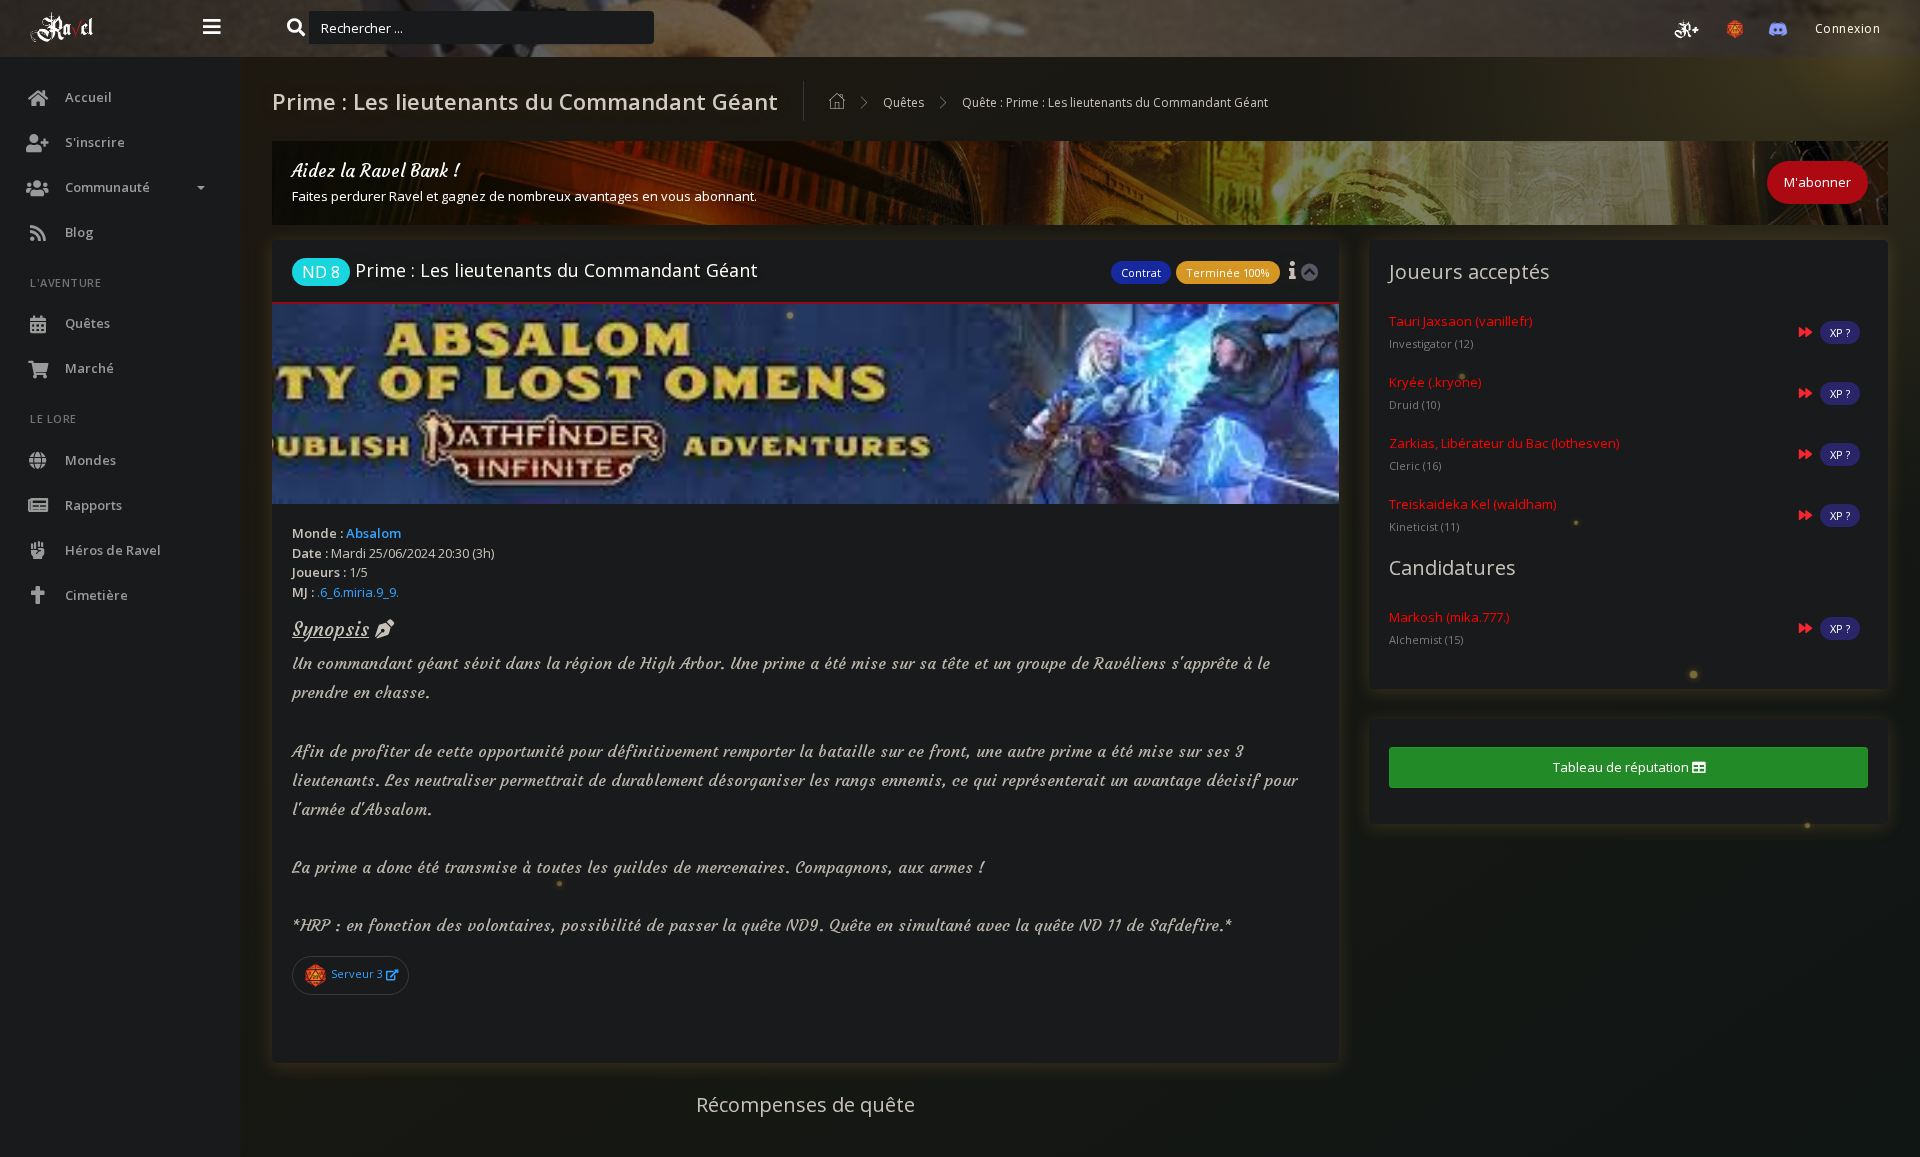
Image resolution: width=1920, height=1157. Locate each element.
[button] (1687, 29)
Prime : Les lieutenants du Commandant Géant (530, 270)
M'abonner (1817, 182)
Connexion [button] (1847, 28)
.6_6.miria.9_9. (358, 592)
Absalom (373, 533)
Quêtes (903, 102)
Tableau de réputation (1622, 767)
